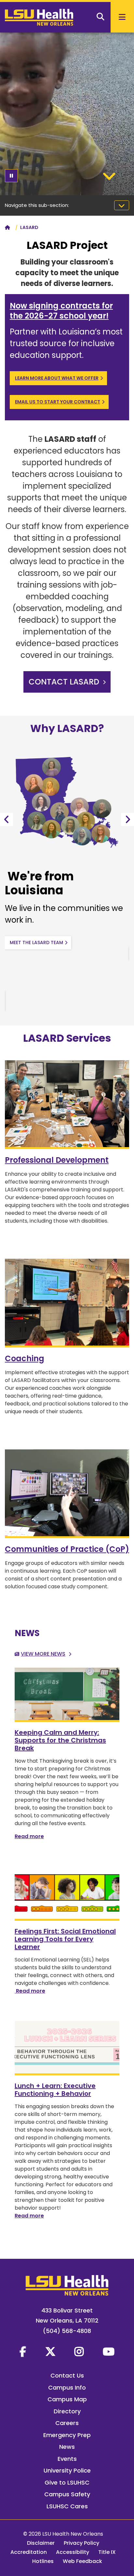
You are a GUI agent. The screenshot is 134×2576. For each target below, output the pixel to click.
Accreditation (29, 2552)
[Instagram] (79, 2352)
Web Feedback (82, 2561)
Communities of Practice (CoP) (67, 1549)
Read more (29, 1836)
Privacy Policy (81, 2543)
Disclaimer (41, 2543)
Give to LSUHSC (67, 2482)
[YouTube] (109, 2352)
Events (67, 2459)
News (67, 2447)
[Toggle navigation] (122, 205)
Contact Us (67, 2375)
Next (127, 820)
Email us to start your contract (58, 402)
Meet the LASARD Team (36, 942)
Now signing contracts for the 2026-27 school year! (61, 311)
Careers (67, 2423)
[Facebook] (23, 2352)
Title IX (107, 2552)
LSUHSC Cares (67, 2506)
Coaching (25, 1358)
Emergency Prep (67, 2435)
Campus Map (67, 2399)
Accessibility (73, 2552)
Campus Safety (67, 2494)
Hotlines (43, 2561)
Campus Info (67, 2387)
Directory (67, 2411)
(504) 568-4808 (67, 2331)
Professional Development (57, 1160)
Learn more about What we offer (57, 378)
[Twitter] (50, 2352)
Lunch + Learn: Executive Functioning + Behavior (55, 2090)
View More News (43, 1654)
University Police (67, 2470)
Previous (7, 820)
